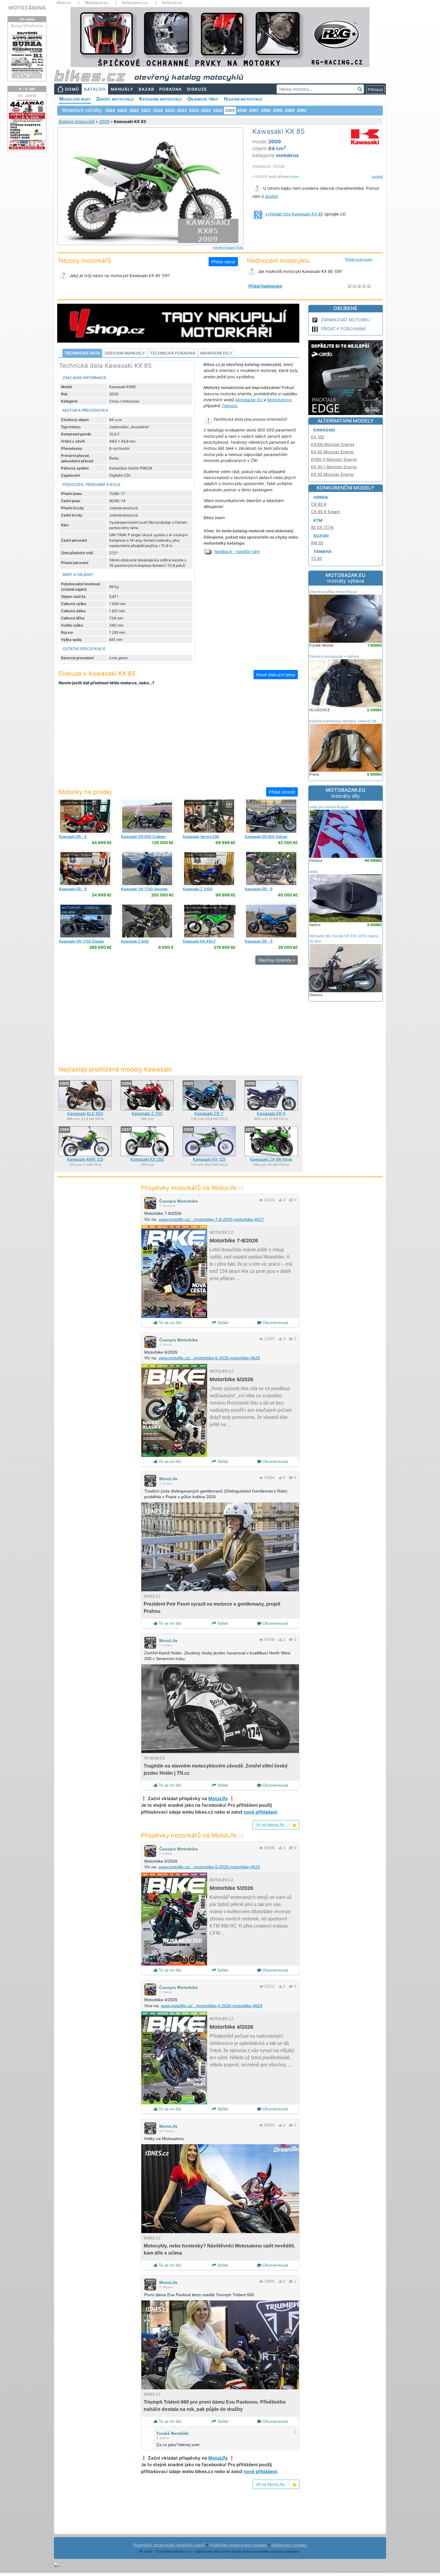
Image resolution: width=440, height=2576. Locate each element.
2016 (158, 110)
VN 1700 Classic (82, 941)
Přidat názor (223, 262)
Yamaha (323, 551)
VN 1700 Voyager (144, 889)
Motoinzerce (279, 400)
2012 (206, 110)
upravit (377, 177)
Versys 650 (201, 836)
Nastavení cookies (289, 2545)
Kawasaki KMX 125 (85, 1159)
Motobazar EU (249, 400)
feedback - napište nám (237, 551)
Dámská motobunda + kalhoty (334, 656)
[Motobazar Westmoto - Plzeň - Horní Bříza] (209, 921)
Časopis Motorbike (179, 1201)
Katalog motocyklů (77, 121)
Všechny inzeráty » (277, 960)
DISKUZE (197, 89)
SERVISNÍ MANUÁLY (125, 353)
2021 (146, 110)
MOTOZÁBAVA (27, 8)
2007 (254, 110)
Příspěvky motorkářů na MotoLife (192, 1188)
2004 (290, 110)
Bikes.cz (64, 3)
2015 (170, 110)
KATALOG (95, 89)
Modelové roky (75, 99)
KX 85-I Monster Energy (334, 467)
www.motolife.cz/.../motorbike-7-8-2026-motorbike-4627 (211, 1219)
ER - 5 (73, 836)
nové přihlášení (260, 1812)
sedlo (314, 871)
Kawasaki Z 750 (147, 1113)
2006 (266, 110)
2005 (278, 110)
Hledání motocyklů (243, 99)
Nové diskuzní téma (276, 675)
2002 (302, 110)
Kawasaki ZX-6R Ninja (271, 1159)
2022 (134, 110)
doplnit (271, 196)
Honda (321, 497)
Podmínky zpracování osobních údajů (169, 2545)
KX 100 (318, 437)
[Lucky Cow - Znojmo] (85, 816)
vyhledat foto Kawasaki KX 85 (294, 214)
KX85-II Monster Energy (334, 459)
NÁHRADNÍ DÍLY (216, 353)
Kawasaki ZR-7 (209, 1113)
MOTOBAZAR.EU (346, 578)
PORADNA (171, 89)
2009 (104, 121)
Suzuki (321, 536)
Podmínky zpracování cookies (238, 2545)
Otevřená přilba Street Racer (333, 592)
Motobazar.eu (97, 3)
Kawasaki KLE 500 (85, 1113)
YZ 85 (317, 558)
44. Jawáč (27, 95)
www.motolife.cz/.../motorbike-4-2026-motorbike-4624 (212, 2006)
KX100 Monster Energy (333, 444)
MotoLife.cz (172, 3)
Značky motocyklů (115, 99)
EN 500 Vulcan (266, 836)
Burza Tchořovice (27, 26)
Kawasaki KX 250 (147, 1159)
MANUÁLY (122, 89)
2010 (218, 110)
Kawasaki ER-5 (271, 1113)
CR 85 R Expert (326, 512)
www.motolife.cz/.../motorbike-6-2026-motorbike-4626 (209, 1358)
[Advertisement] (178, 740)
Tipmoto (229, 406)
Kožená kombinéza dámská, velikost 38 (343, 721)
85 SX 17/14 (322, 527)
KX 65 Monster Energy (332, 452)
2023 (122, 110)
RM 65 (317, 543)
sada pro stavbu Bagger (329, 807)
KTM (318, 520)
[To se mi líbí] (280, 1200)
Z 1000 (198, 889)
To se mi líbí (169, 1323)
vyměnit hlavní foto (228, 247)
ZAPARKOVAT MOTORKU (345, 320)
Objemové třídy (203, 99)
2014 (182, 110)
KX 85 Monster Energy (332, 474)
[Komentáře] (291, 1200)
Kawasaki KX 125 (209, 1159)
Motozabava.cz (135, 3)
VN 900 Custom (143, 836)
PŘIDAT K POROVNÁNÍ (343, 329)
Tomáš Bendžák (172, 2433)
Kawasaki (324, 430)
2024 (110, 110)
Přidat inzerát (282, 792)
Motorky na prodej (85, 792)
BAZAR (146, 89)
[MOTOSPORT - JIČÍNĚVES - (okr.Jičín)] (85, 921)
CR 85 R (319, 504)
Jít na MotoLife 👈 (276, 1825)
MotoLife (168, 1479)
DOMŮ (72, 89)
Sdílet (222, 1323)
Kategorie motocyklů (160, 99)
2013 (194, 110)
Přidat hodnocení (359, 259)
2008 (242, 110)
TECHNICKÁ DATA (82, 353)
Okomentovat (275, 1323)
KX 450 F (199, 941)
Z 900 (135, 941)
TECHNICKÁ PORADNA (173, 353)
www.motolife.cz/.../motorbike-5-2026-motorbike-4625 (209, 1867)
